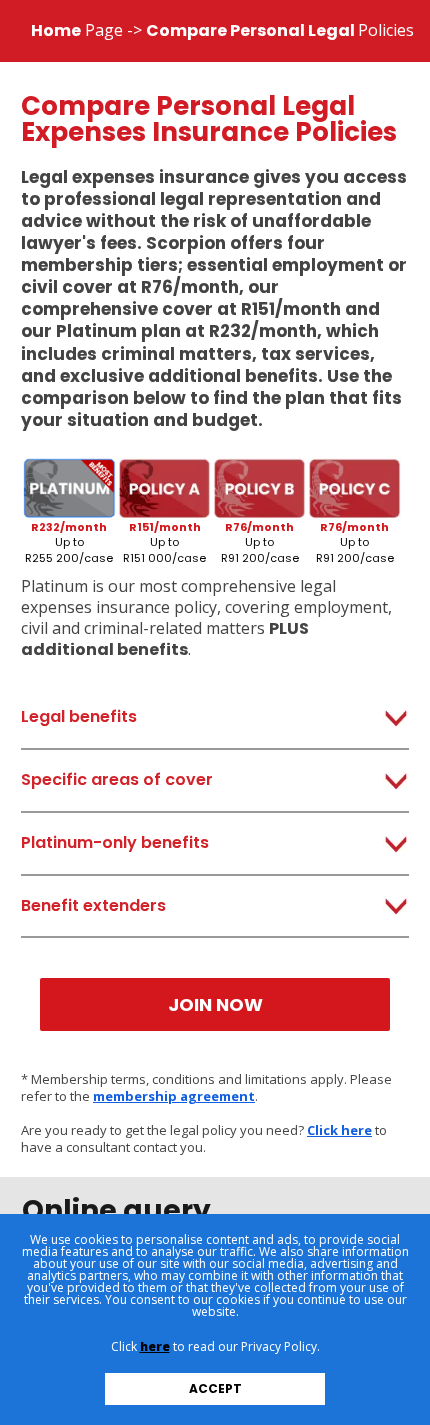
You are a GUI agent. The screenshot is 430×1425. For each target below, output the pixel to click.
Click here (339, 1130)
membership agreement (174, 1096)
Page (77, 30)
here (155, 1346)
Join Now (215, 1004)
